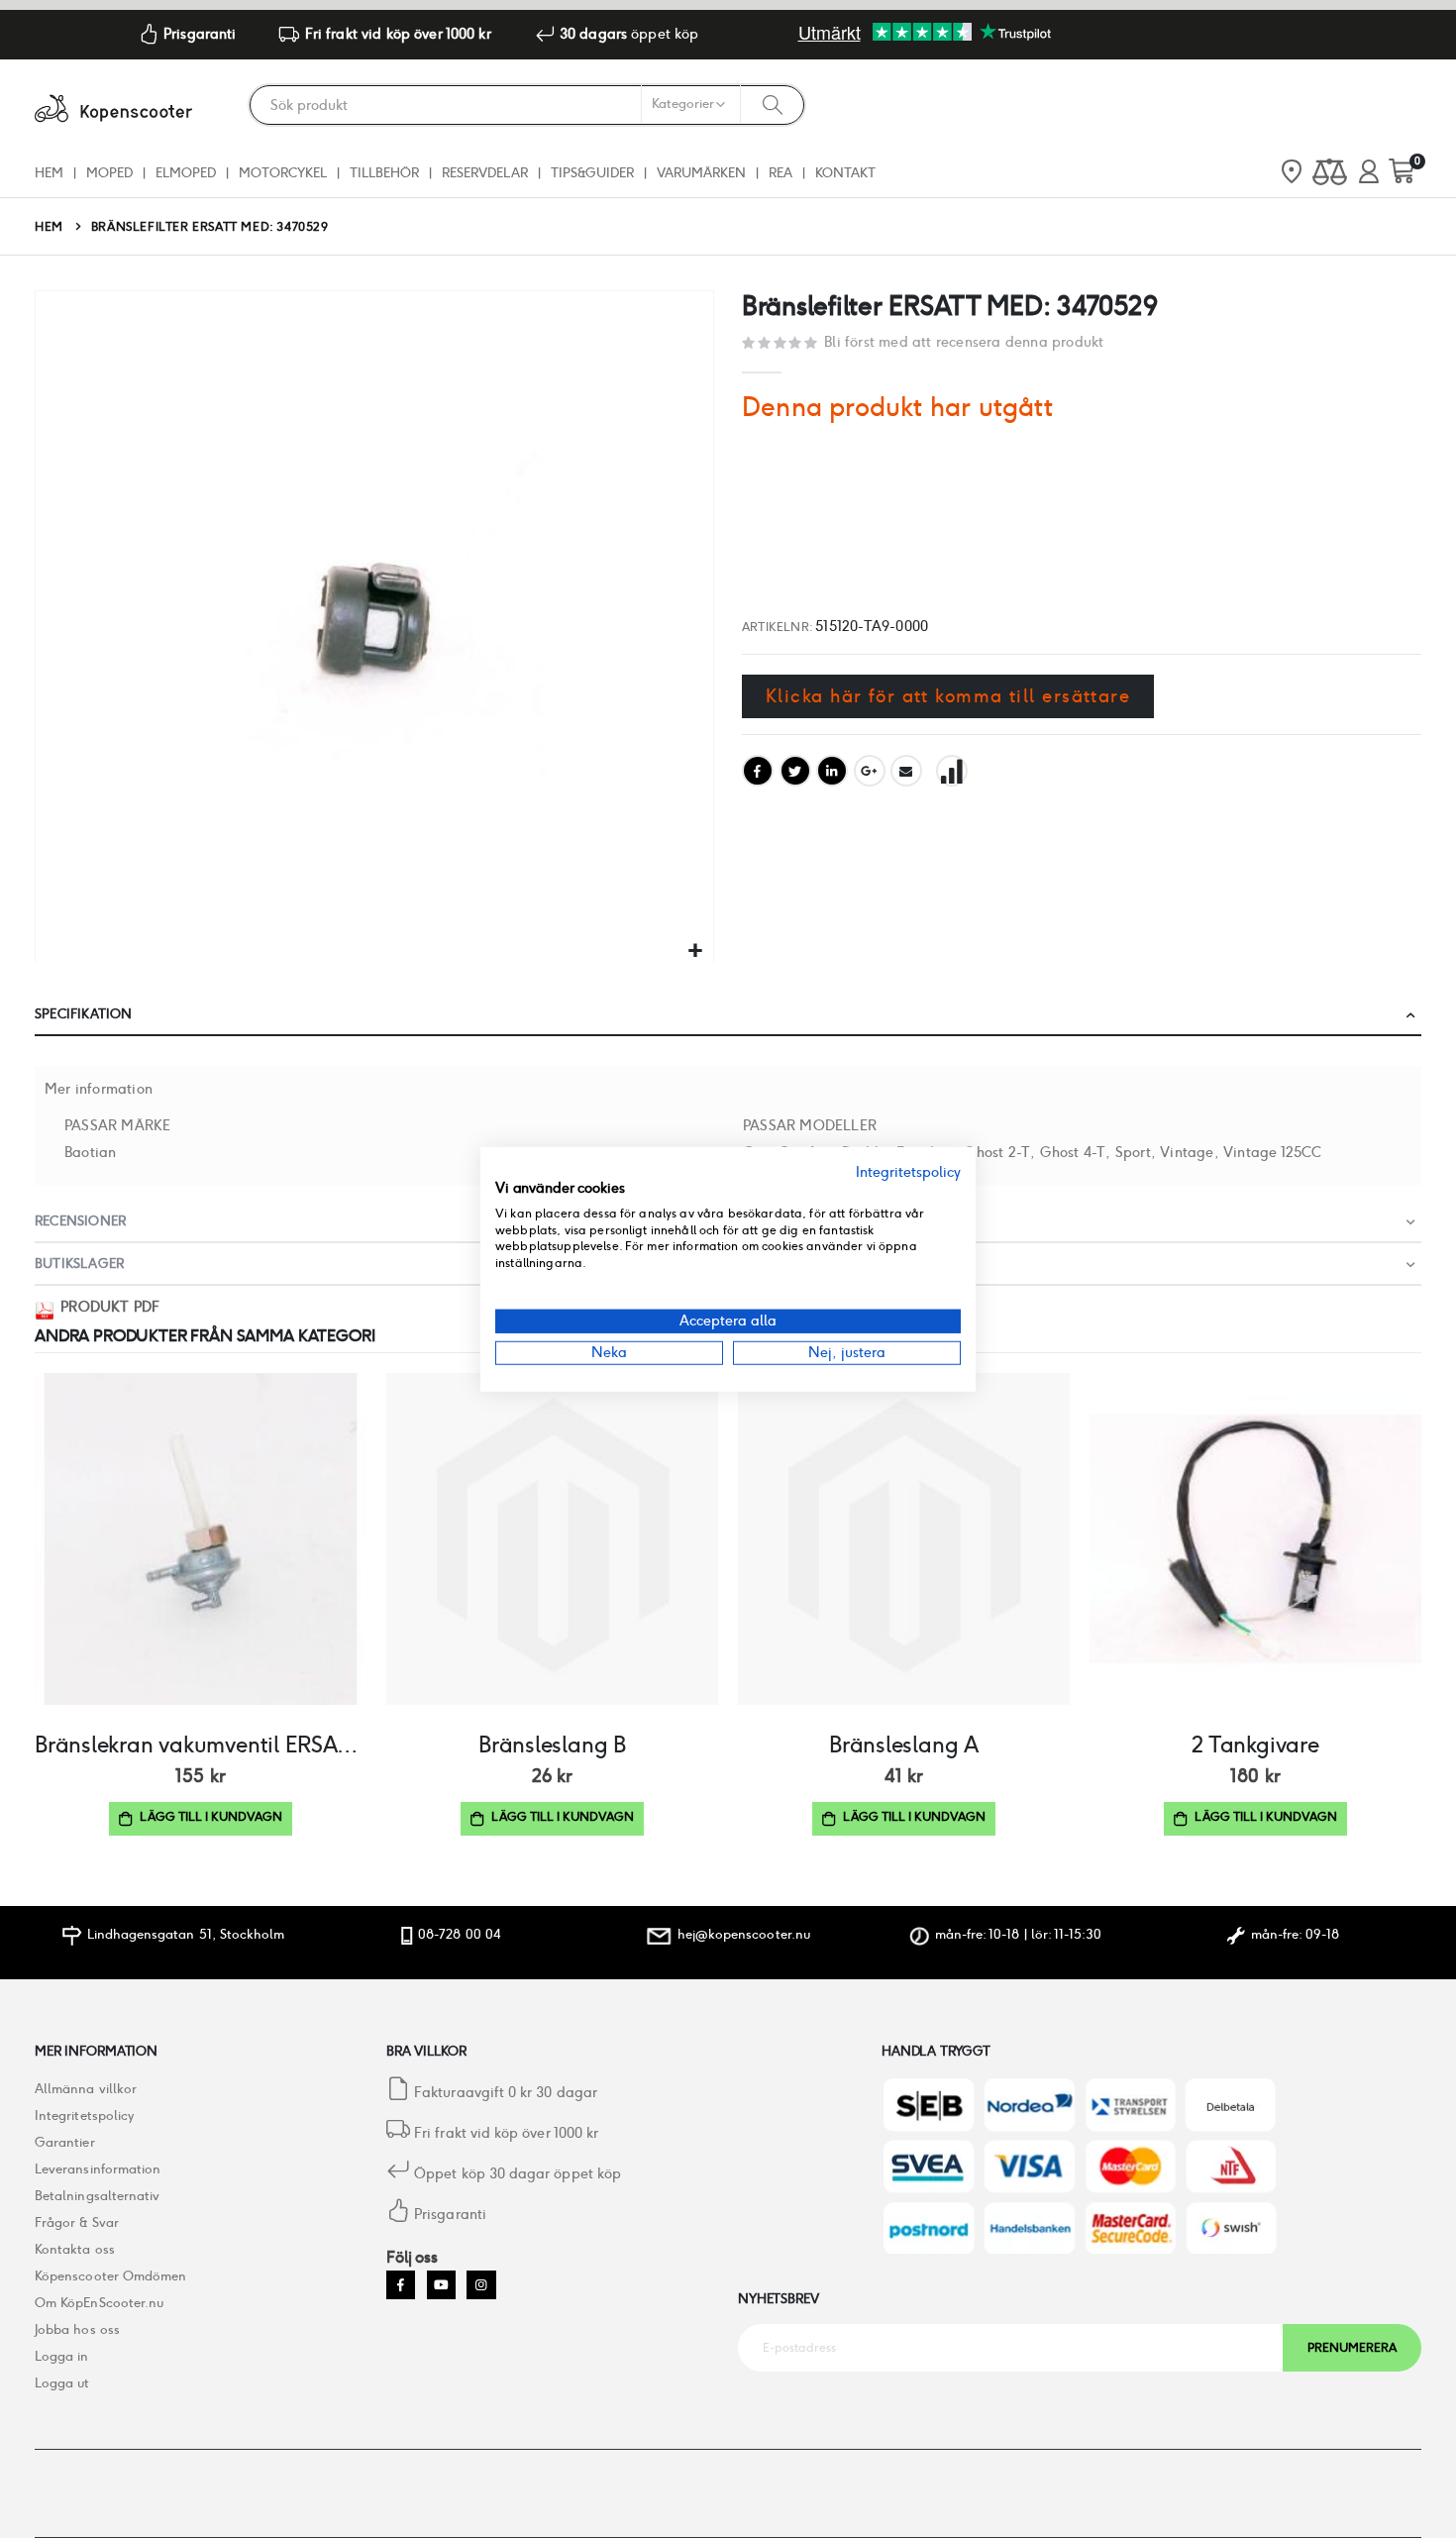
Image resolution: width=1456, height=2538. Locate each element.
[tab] (728, 1015)
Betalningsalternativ (97, 2196)
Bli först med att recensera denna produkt (964, 342)
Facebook (758, 771)
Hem (49, 226)
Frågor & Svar (77, 2222)
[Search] (773, 104)
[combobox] (527, 105)
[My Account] (1369, 173)
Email (906, 771)
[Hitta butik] (1292, 173)
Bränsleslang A (904, 1745)
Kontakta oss (75, 2249)
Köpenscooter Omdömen (110, 2276)
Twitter (795, 771)
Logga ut (62, 2383)
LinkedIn (832, 771)
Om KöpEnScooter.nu (99, 2303)
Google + (870, 771)
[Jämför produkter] (1330, 173)
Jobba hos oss (77, 2329)
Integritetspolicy (84, 2115)
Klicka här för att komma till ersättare (948, 696)
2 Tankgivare (1255, 1745)
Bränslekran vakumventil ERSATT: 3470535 (201, 1745)
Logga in (62, 2356)
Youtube (441, 2285)
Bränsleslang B (552, 1745)
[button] (696, 952)
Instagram (481, 2285)
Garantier (65, 2142)
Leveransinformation (98, 2169)
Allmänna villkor (86, 2089)
